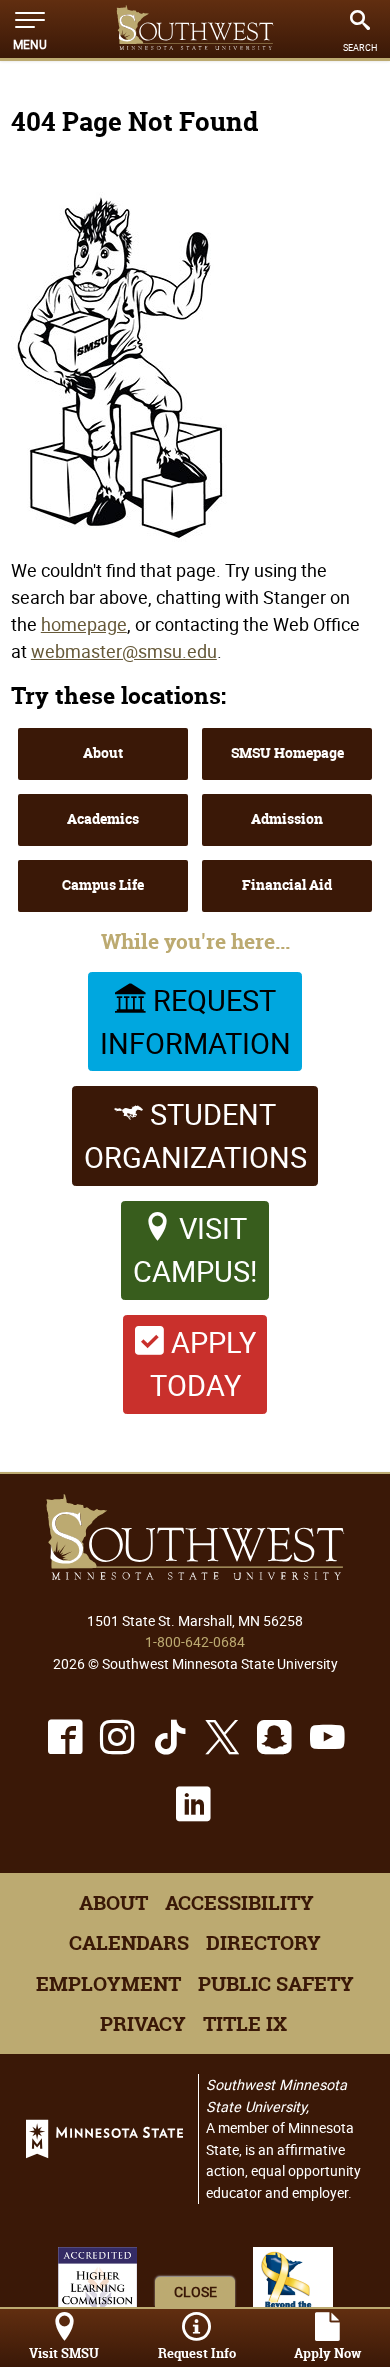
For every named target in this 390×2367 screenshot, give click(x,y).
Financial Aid (287, 885)
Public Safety (276, 1984)
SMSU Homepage (287, 753)
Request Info (197, 2353)
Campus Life (103, 885)
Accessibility (239, 1903)
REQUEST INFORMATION (195, 1021)
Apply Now (327, 2353)
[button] (30, 29)
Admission (287, 819)
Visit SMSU (64, 2353)
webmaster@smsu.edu (124, 651)
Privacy (143, 2024)
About (103, 753)
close (195, 2291)
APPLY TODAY (203, 1363)
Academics (103, 819)
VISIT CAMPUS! (195, 1249)
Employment (108, 1984)
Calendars (129, 1943)
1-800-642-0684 (195, 1641)
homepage (84, 624)
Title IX (245, 2024)
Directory (263, 1943)
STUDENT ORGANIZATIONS (195, 1135)
